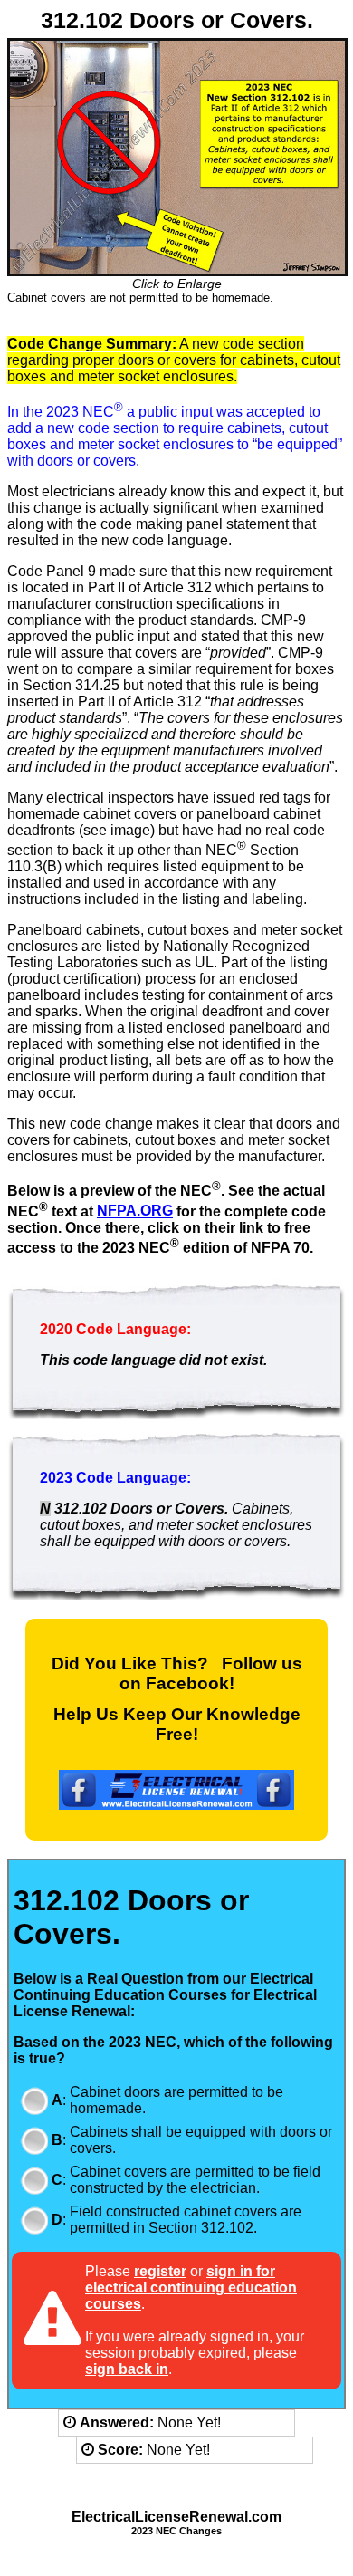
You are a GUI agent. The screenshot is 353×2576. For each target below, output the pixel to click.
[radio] (34, 2100)
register (160, 2271)
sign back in (127, 2369)
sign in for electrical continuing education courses (191, 2288)
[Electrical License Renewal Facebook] (176, 1805)
